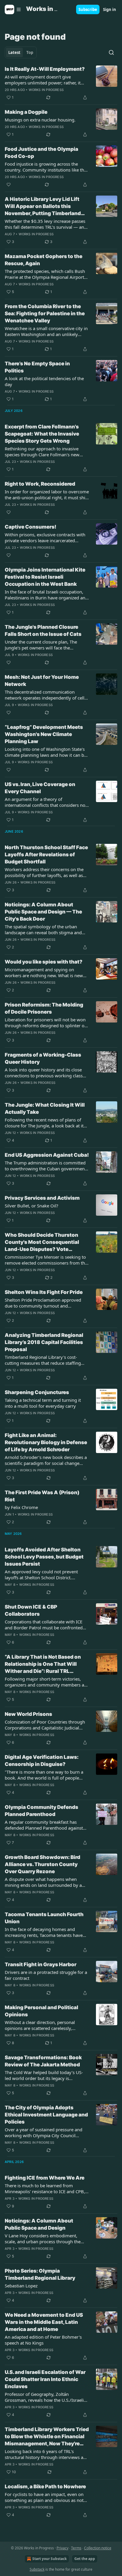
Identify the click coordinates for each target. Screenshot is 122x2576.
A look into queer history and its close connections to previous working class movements (44, 1073)
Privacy (62, 2548)
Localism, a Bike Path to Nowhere (45, 2487)
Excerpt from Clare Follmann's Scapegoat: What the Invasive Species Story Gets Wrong (42, 434)
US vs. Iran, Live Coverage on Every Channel (40, 788)
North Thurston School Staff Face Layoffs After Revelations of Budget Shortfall (46, 855)
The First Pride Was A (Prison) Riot (42, 1496)
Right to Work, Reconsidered (40, 484)
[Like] (9, 185)
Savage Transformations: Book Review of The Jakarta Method (43, 2061)
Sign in (110, 9)
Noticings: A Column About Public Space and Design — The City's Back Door (43, 912)
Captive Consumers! (30, 527)
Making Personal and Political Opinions (41, 2011)
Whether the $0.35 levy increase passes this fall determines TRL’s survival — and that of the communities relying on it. (46, 224)
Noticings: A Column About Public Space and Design (39, 2224)
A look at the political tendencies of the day (44, 381)
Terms (76, 2548)
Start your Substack (49, 2559)
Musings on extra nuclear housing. (40, 120)
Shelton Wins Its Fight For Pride (44, 1292)
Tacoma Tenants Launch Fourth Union (44, 1918)
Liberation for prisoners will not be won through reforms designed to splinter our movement (47, 1023)
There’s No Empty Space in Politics (37, 367)
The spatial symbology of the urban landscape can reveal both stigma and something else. (43, 929)
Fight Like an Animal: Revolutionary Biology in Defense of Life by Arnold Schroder (46, 1442)
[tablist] (21, 52)
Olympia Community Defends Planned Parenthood (41, 1811)
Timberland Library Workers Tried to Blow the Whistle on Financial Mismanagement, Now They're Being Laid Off (47, 2437)
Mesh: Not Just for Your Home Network (42, 681)
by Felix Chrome (21, 1507)
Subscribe (88, 9)
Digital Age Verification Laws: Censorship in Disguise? (42, 1761)
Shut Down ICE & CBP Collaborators (31, 1610)
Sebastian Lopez (21, 2286)
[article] (61, 83)
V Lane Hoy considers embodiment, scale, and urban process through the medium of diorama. (43, 2239)
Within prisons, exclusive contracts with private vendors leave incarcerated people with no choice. (45, 537)
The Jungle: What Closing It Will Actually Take (45, 1108)
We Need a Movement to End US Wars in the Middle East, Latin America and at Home (44, 2322)
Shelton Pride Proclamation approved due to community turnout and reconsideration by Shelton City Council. (45, 1303)
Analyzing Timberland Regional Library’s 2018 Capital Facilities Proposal (44, 1342)
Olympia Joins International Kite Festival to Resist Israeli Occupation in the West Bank (45, 577)
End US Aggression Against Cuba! (47, 1155)
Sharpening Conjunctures (37, 1392)
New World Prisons (28, 1714)
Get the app (85, 2559)
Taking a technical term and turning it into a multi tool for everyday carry (43, 1403)
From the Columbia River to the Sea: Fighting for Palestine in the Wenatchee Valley (45, 313)
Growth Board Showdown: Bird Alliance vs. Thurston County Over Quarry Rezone (42, 1864)
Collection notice (98, 2548)
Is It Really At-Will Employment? (45, 69)
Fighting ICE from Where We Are (45, 2178)
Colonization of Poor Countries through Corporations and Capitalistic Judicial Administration (45, 1725)
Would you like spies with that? (44, 962)
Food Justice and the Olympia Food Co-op (41, 153)
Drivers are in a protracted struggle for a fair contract (46, 1975)
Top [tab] (30, 52)
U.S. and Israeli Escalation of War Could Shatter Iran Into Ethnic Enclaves (45, 2379)
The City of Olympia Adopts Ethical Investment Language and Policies (46, 2115)
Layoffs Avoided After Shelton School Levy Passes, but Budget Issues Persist (44, 1557)
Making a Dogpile (26, 112)
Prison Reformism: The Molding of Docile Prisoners (44, 1008)
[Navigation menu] (13, 9)
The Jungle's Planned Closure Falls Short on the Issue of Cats (43, 631)
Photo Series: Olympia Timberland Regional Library (40, 2274)
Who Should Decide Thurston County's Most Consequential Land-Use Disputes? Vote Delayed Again (42, 1242)
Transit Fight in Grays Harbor (41, 1964)
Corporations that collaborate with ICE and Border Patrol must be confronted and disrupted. (44, 1625)
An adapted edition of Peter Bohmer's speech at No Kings (43, 2340)
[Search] (111, 52)
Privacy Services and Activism (42, 1198)
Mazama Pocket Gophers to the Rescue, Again (44, 260)
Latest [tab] (14, 52)
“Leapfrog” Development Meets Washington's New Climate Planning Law (44, 734)
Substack (37, 2569)
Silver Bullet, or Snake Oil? (32, 1206)
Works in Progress (46, 90)
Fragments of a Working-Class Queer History (43, 1058)
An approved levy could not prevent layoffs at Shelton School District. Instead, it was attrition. (41, 1575)
